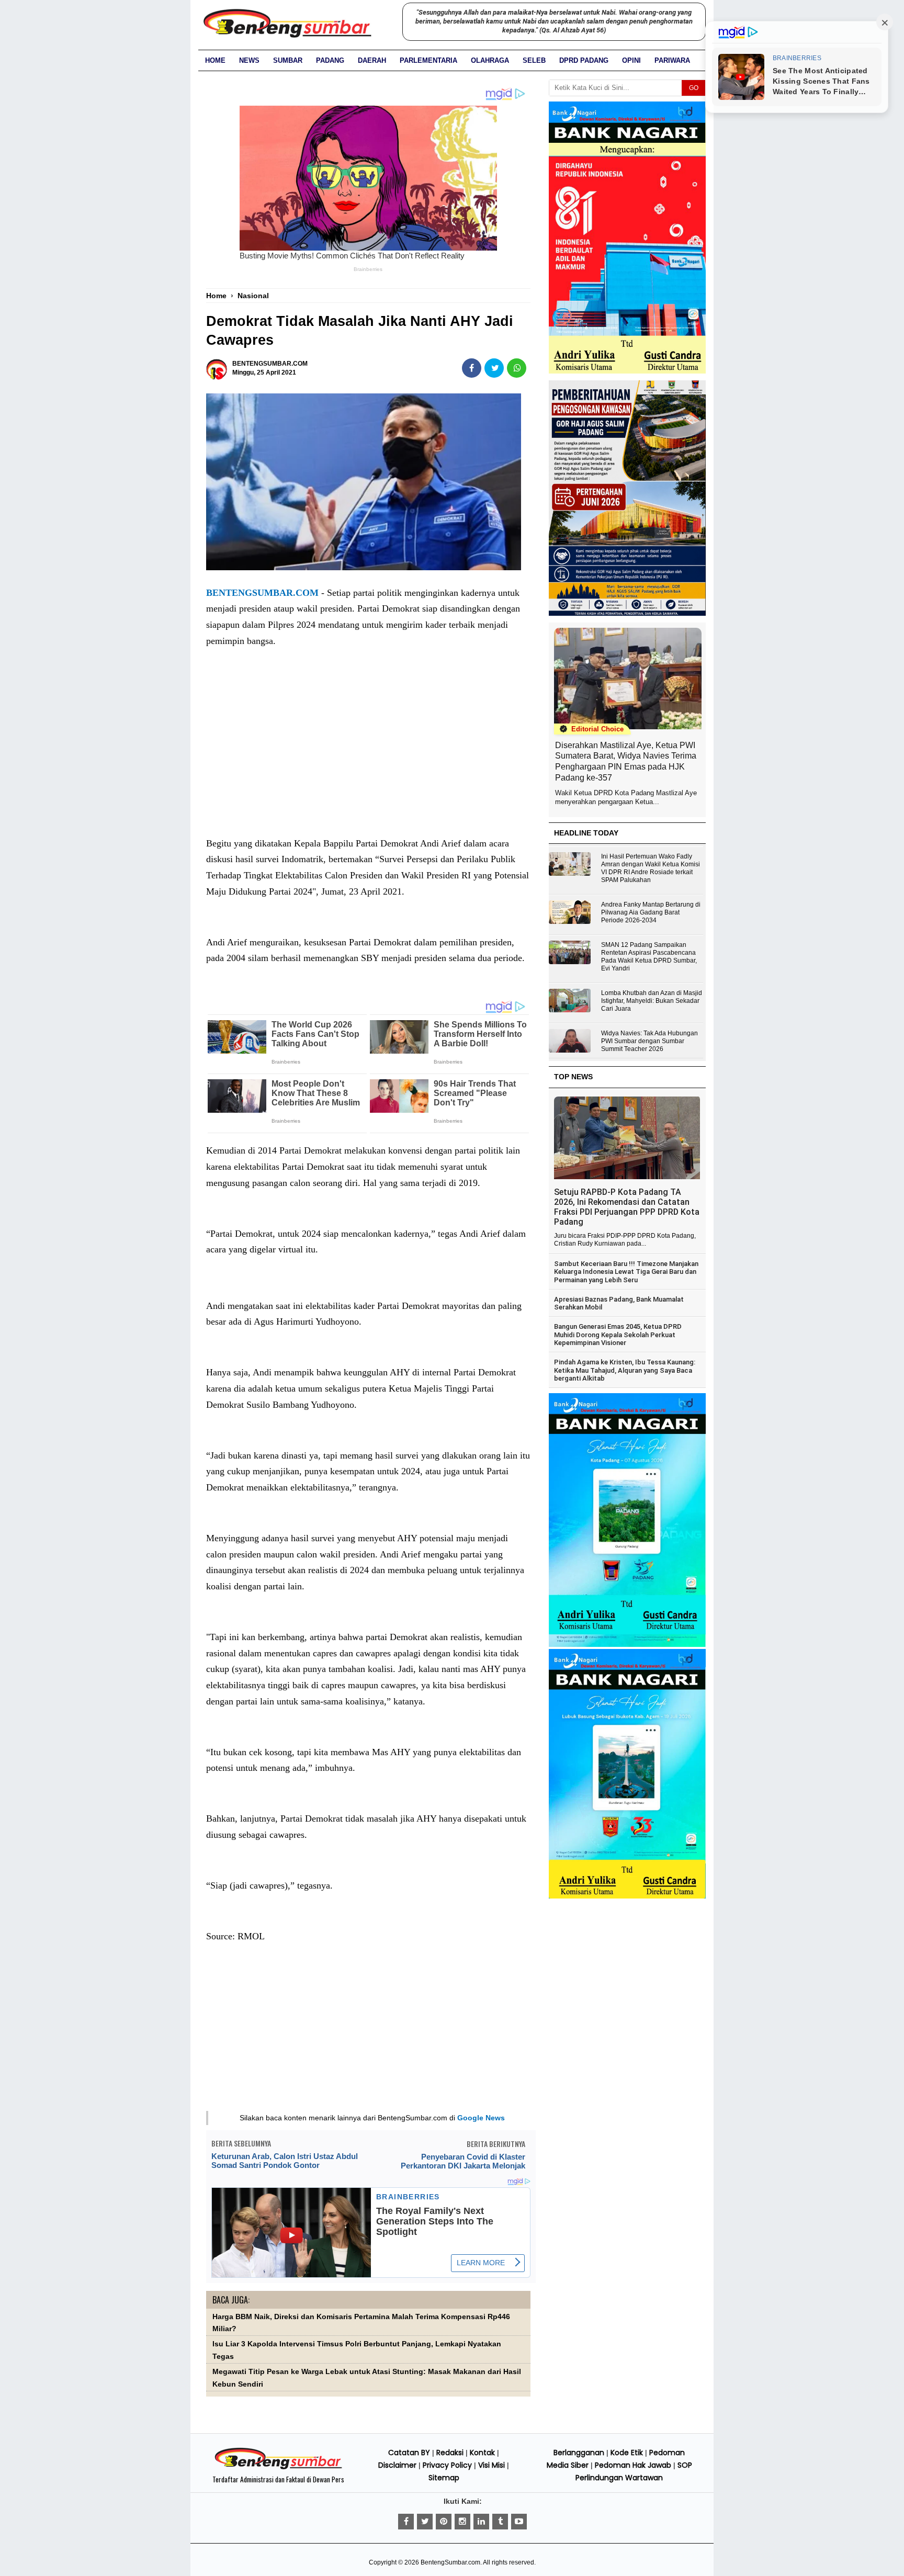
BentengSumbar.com (450, 2562)
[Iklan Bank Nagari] (627, 1645)
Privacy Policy (447, 2465)
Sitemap (444, 2478)
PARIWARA (672, 60)
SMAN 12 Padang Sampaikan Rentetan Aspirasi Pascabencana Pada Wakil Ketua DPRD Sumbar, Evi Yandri (649, 957)
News (249, 60)
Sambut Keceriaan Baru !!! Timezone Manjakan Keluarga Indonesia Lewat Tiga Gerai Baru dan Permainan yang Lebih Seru (626, 1272)
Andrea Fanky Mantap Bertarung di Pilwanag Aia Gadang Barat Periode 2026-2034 (651, 912)
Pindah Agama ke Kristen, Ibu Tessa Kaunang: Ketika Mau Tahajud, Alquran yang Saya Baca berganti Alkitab (625, 1370)
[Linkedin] (481, 2522)
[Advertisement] (368, 753)
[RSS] (519, 2522)
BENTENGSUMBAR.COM (262, 593)
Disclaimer (397, 2465)
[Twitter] (425, 2522)
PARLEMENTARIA (428, 60)
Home (215, 60)
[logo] (278, 2468)
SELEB (534, 60)
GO (694, 88)
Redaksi (450, 2453)
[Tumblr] (500, 2522)
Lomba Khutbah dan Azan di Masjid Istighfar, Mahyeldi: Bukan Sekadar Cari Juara (652, 1001)
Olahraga (490, 60)
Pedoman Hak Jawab (633, 2465)
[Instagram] (462, 2522)
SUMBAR (288, 60)
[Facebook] (406, 2522)
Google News (481, 2118)
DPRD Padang (584, 60)
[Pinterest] (444, 2522)
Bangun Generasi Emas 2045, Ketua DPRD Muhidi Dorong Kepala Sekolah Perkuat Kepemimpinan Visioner (618, 1335)
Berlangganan (579, 2453)
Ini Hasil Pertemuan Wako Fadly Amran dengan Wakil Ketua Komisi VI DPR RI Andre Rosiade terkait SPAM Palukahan (651, 868)
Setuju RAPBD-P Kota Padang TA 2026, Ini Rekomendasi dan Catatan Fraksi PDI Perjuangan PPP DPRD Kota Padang (627, 1207)
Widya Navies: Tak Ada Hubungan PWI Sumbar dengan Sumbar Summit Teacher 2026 (649, 1041)
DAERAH (372, 60)
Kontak (482, 2453)
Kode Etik (627, 2453)
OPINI (631, 60)
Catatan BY (409, 2453)
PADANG (330, 60)
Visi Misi (491, 2465)
